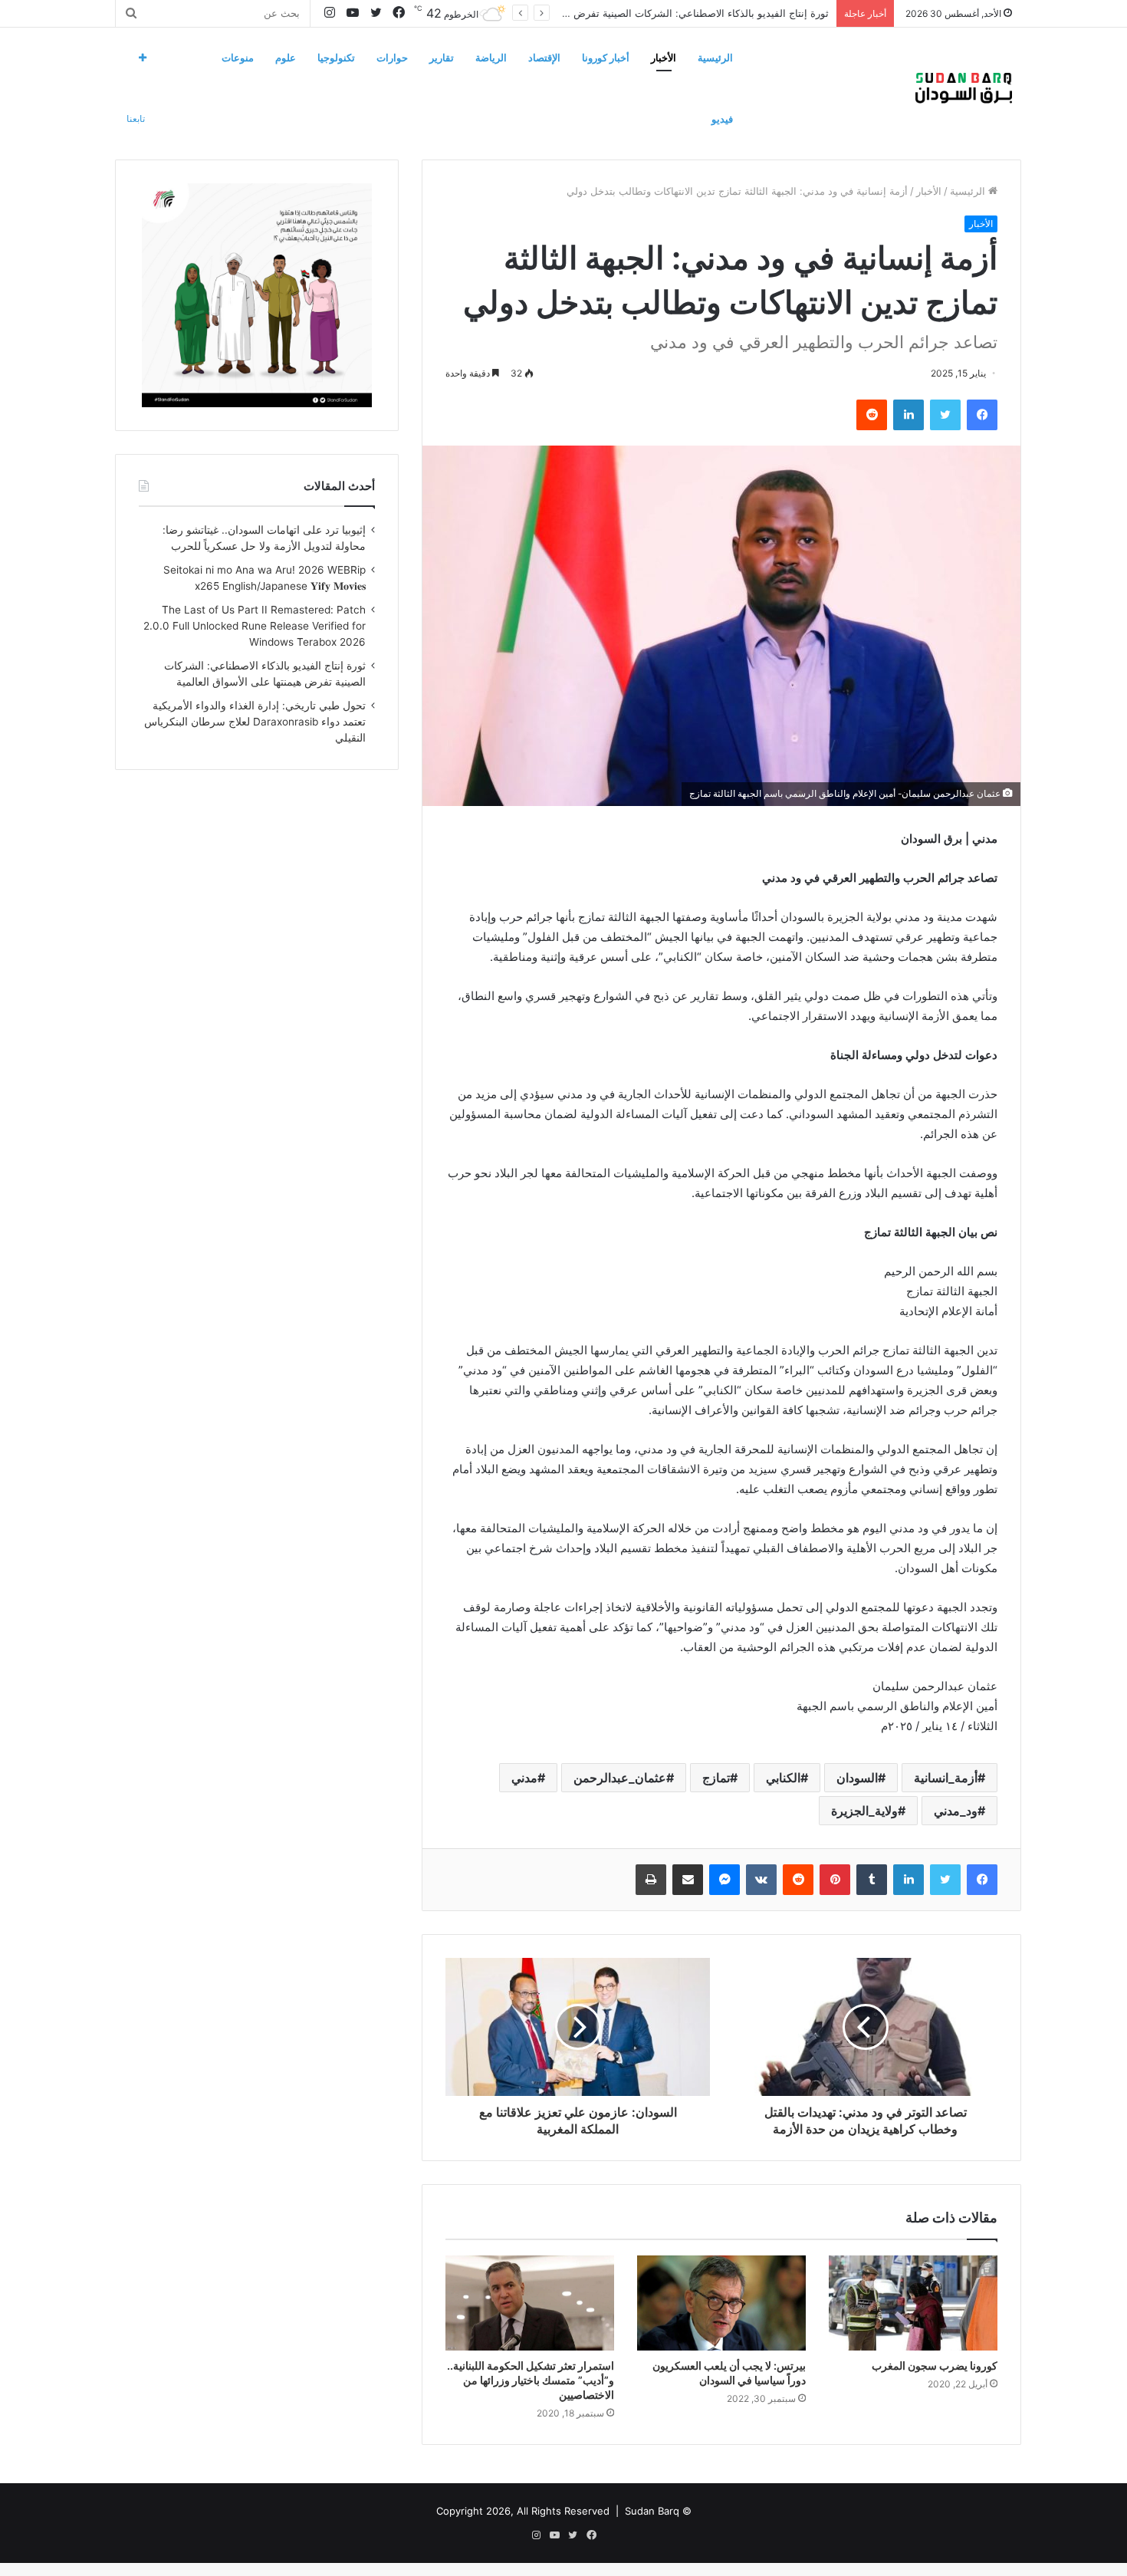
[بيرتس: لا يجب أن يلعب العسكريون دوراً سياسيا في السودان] (721, 2303)
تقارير (442, 58)
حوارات (392, 58)
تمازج (716, 1778)
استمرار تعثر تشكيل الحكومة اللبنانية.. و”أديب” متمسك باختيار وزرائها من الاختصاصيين (531, 2380)
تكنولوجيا (336, 58)
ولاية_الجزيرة (864, 1811)
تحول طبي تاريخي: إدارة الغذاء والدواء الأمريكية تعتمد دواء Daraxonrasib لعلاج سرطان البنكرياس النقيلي (255, 722)
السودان (857, 1778)
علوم (286, 58)
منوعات (238, 58)
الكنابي (783, 1778)
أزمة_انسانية (946, 1778)
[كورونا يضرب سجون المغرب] (913, 2303)
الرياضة (491, 58)
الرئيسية (715, 58)
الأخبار (664, 58)
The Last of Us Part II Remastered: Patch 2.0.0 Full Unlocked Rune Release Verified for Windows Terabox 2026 (255, 626)
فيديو (722, 119)
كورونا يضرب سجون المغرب (935, 2365)
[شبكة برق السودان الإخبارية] (964, 88)
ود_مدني (956, 1811)
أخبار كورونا (606, 58)
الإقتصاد (544, 58)
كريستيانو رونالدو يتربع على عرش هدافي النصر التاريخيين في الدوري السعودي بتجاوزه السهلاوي (627, 13)
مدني (524, 1778)
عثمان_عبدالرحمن (620, 1778)
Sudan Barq (652, 2511)
